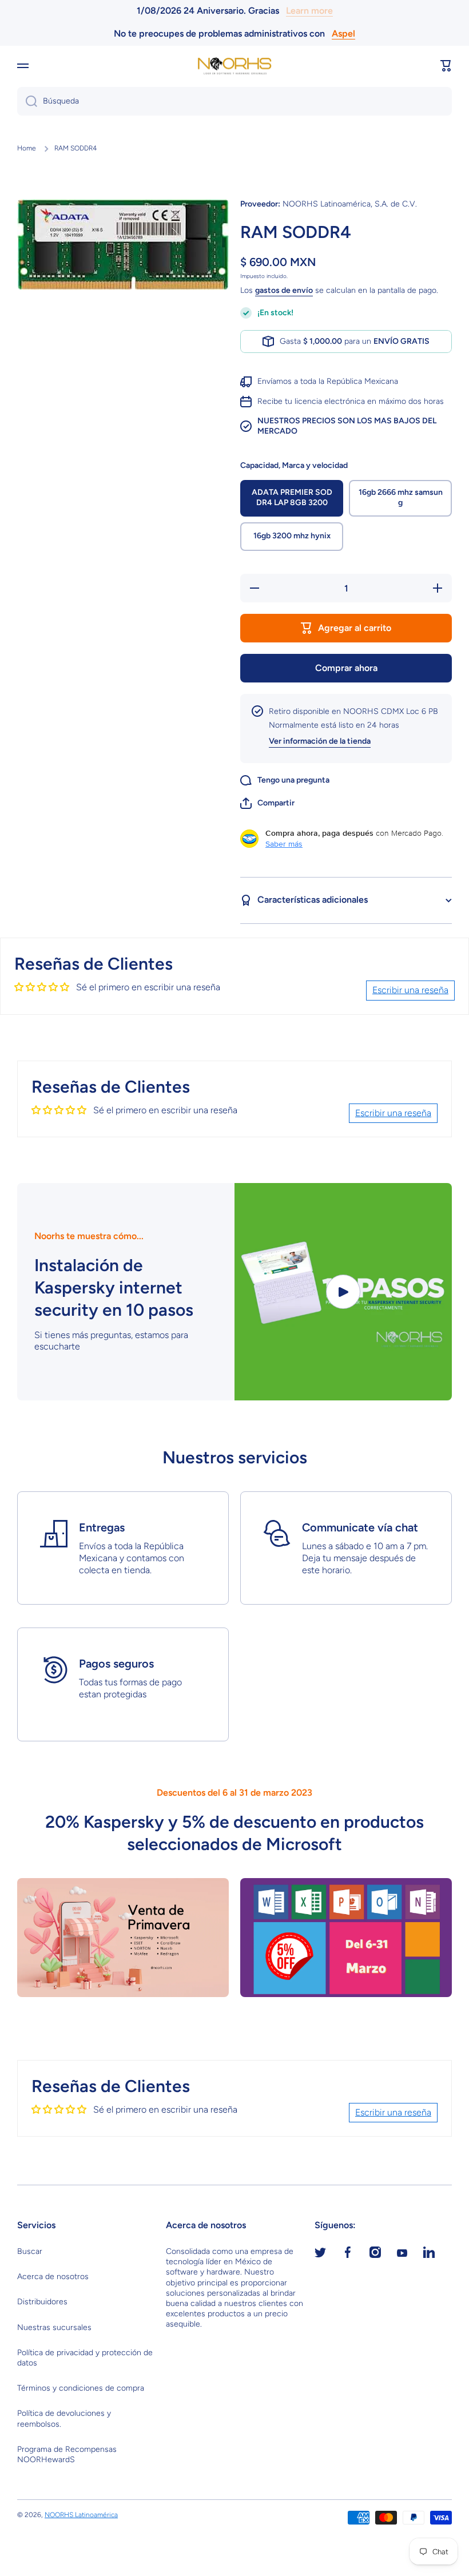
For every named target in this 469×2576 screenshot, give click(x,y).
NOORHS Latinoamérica (81, 2515)
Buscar (30, 2251)
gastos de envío (284, 290)
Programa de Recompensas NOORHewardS (67, 2454)
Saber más (284, 844)
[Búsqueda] (27, 101)
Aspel (343, 33)
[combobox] (234, 101)
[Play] (343, 1292)
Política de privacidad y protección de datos (85, 2358)
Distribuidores (42, 2302)
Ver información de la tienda (320, 741)
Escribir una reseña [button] (410, 990)
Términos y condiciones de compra (81, 2388)
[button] (446, 66)
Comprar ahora (346, 668)
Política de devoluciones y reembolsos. (64, 2418)
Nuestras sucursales (54, 2327)
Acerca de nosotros (53, 2277)
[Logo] (234, 66)
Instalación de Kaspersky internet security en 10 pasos (114, 1287)
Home (27, 148)
